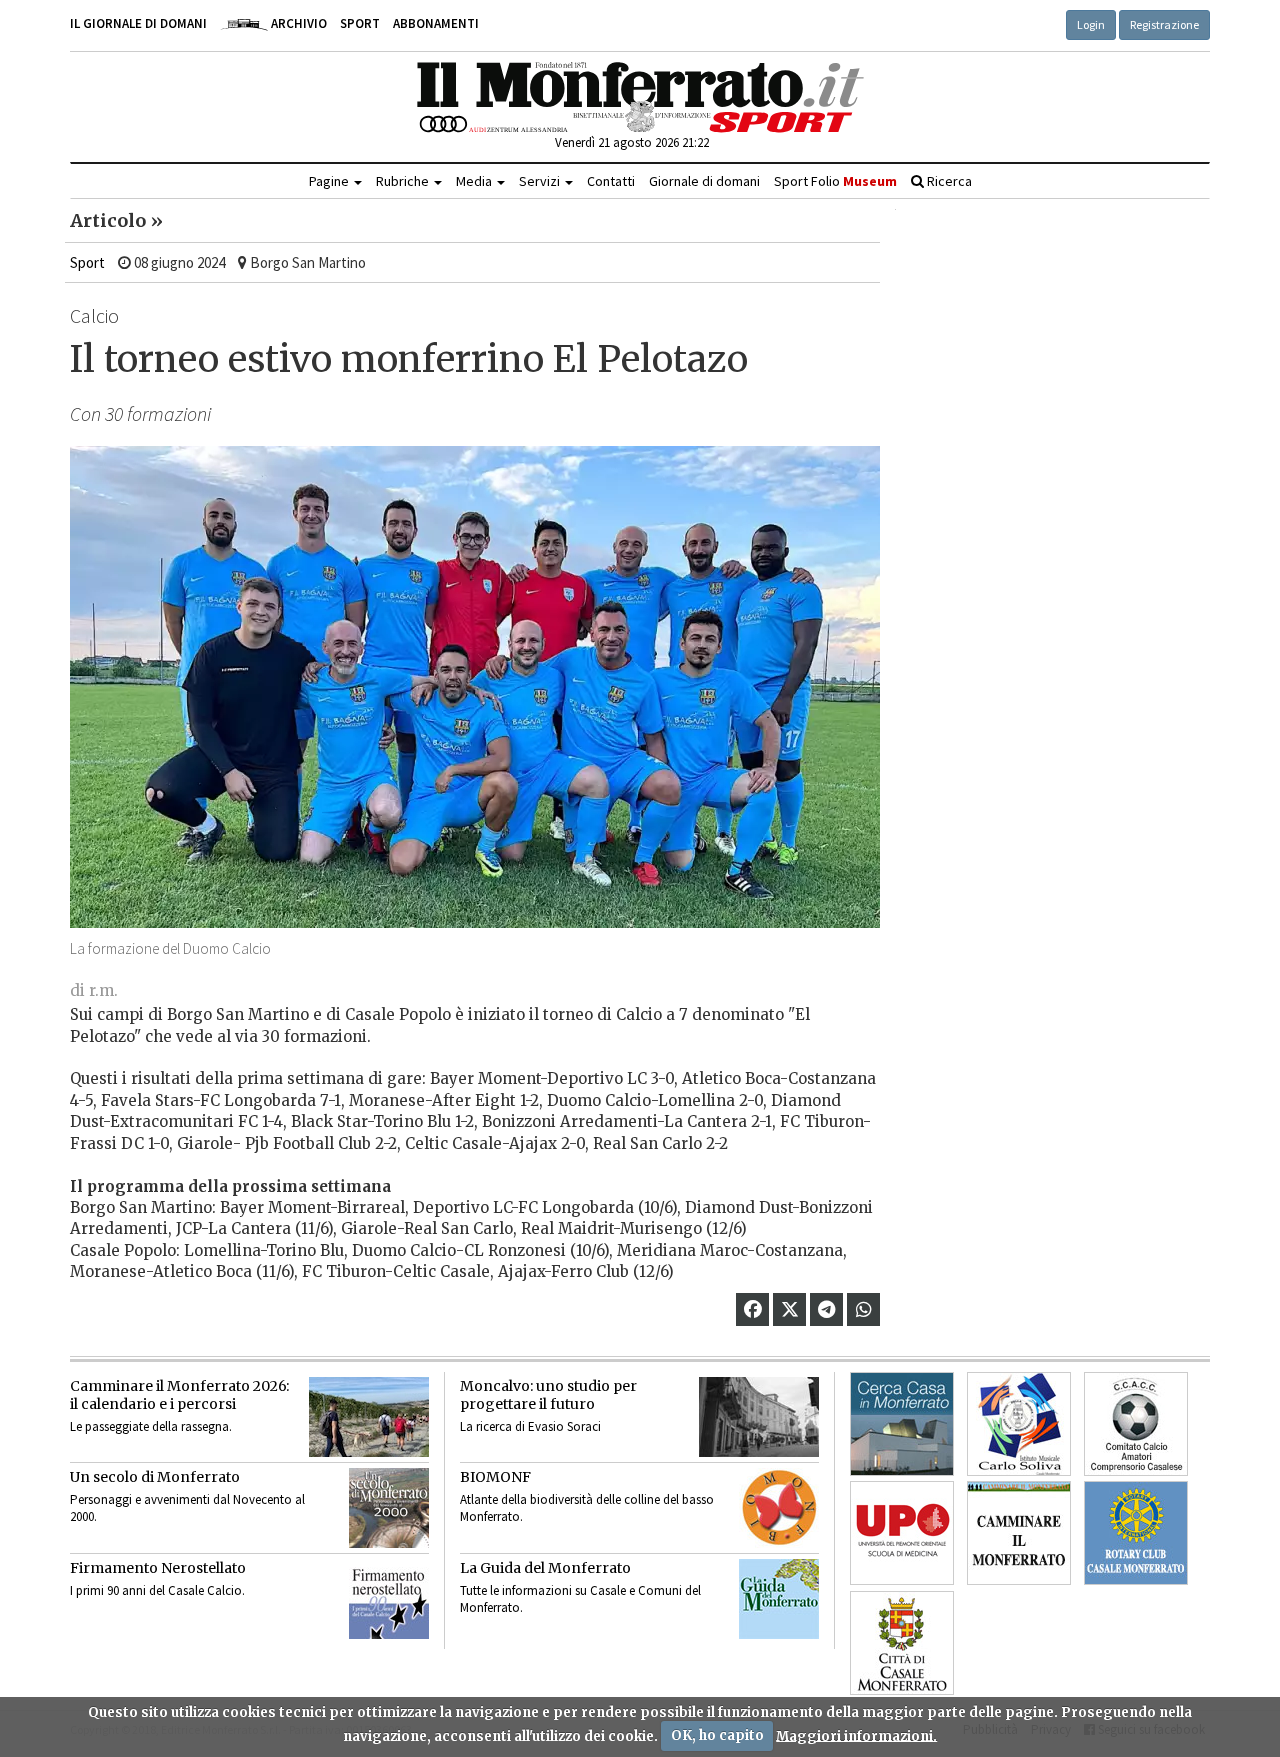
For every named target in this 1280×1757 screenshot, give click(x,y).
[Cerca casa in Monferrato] (902, 1424)
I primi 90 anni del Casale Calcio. (157, 1590)
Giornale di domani (704, 181)
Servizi (541, 181)
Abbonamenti (436, 23)
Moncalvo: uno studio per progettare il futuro (548, 1395)
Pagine (330, 181)
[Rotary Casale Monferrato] (1136, 1533)
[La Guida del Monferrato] (779, 1599)
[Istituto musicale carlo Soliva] (1019, 1424)
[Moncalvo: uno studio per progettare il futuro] (759, 1417)
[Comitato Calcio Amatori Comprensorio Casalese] (1136, 1424)
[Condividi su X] (790, 1309)
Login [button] (1091, 24)
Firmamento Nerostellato (158, 1568)
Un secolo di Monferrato (155, 1477)
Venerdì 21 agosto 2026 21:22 (632, 142)
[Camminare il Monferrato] (1019, 1533)
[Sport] (640, 98)
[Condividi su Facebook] (753, 1309)
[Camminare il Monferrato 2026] (369, 1417)
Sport (360, 23)
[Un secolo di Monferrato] (389, 1508)
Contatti (611, 181)
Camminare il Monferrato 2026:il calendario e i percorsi (179, 1395)
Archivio (297, 23)
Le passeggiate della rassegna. (151, 1426)
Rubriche (404, 181)
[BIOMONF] (779, 1508)
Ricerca (948, 181)
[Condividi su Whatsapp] (864, 1309)
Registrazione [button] (1164, 24)
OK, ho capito (717, 1735)
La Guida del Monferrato (545, 1568)
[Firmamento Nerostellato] (389, 1599)
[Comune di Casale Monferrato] (902, 1643)
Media (475, 181)
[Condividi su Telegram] (826, 1309)
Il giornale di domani (138, 23)
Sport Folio (835, 181)
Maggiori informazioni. (856, 1735)
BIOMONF (495, 1477)
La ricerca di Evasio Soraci (530, 1426)
